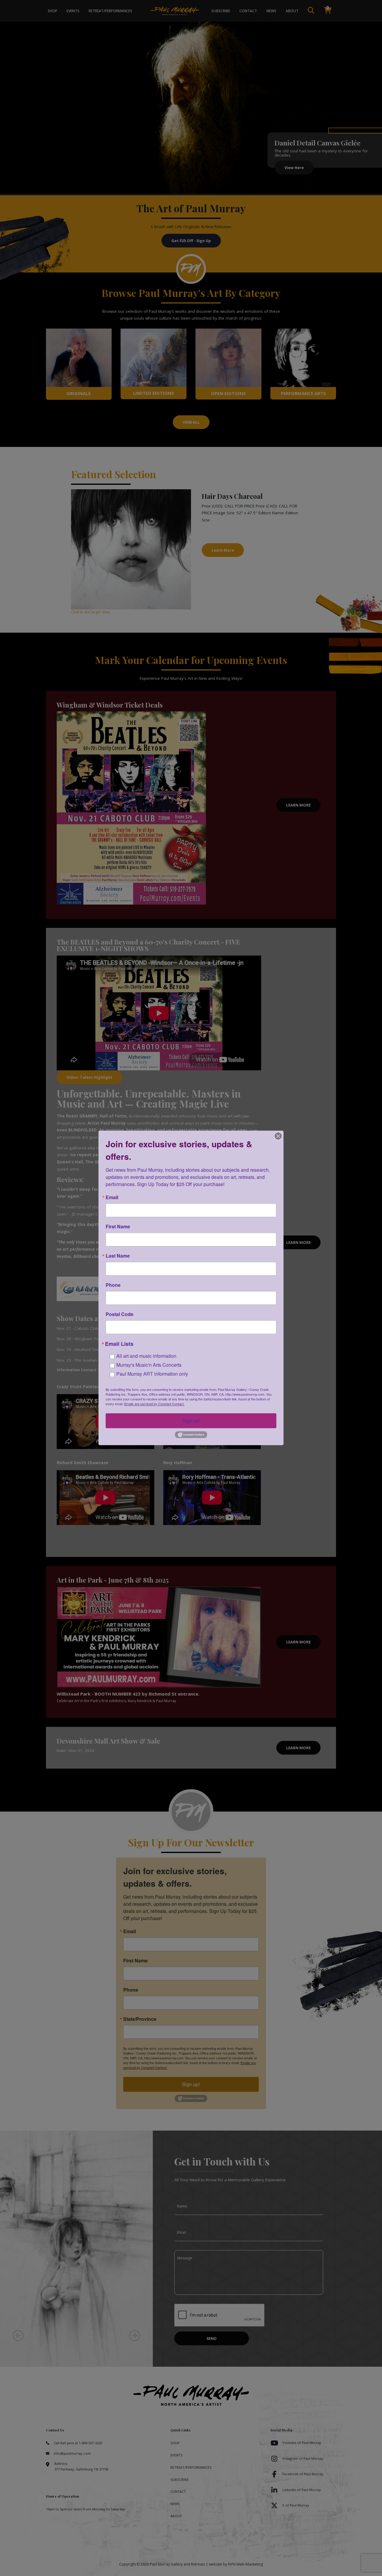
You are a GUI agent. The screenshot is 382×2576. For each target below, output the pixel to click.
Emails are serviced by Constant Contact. (154, 1404)
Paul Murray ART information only (152, 1374)
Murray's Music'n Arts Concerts (149, 1365)
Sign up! (191, 1421)
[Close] (278, 1136)
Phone (113, 1285)
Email (112, 1197)
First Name (118, 1227)
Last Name (118, 1256)
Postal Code (120, 1314)
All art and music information (146, 1356)
